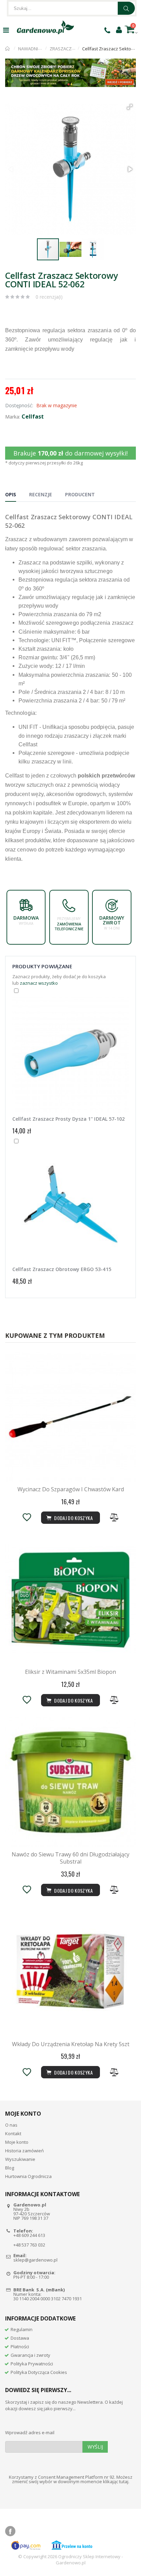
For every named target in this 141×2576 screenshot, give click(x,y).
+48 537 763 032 (29, 2245)
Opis (11, 494)
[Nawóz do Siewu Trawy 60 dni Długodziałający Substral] (70, 1782)
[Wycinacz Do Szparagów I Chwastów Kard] (70, 1417)
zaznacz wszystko (39, 983)
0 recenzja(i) (49, 297)
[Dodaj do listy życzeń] (27, 1517)
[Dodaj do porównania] (114, 1517)
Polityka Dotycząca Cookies (39, 2372)
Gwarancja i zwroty (30, 2355)
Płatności (20, 2347)
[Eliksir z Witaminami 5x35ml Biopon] (70, 1600)
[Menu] (6, 30)
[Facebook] (10, 2531)
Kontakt (13, 2133)
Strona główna (8, 49)
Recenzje (41, 494)
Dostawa (20, 2338)
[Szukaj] (126, 8)
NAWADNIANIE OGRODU (43, 49)
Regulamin (22, 2329)
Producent (80, 494)
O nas (11, 2125)
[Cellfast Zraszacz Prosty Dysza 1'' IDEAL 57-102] (70, 1055)
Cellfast (33, 416)
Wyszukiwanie (20, 2159)
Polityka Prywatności (32, 2364)
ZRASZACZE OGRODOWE (75, 49)
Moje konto (17, 2142)
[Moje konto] (119, 29)
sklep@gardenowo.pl (35, 2260)
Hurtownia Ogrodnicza (28, 2176)
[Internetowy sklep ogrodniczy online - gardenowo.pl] (45, 27)
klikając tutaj (116, 2481)
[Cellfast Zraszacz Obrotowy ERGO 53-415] (70, 1206)
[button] (130, 107)
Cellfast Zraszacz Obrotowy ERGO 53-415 (62, 1269)
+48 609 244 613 (29, 2235)
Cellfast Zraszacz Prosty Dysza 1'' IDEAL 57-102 (68, 1119)
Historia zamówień (24, 2151)
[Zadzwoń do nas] (107, 30)
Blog (10, 2168)
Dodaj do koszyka (73, 1890)
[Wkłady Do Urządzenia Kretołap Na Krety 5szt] (70, 1972)
